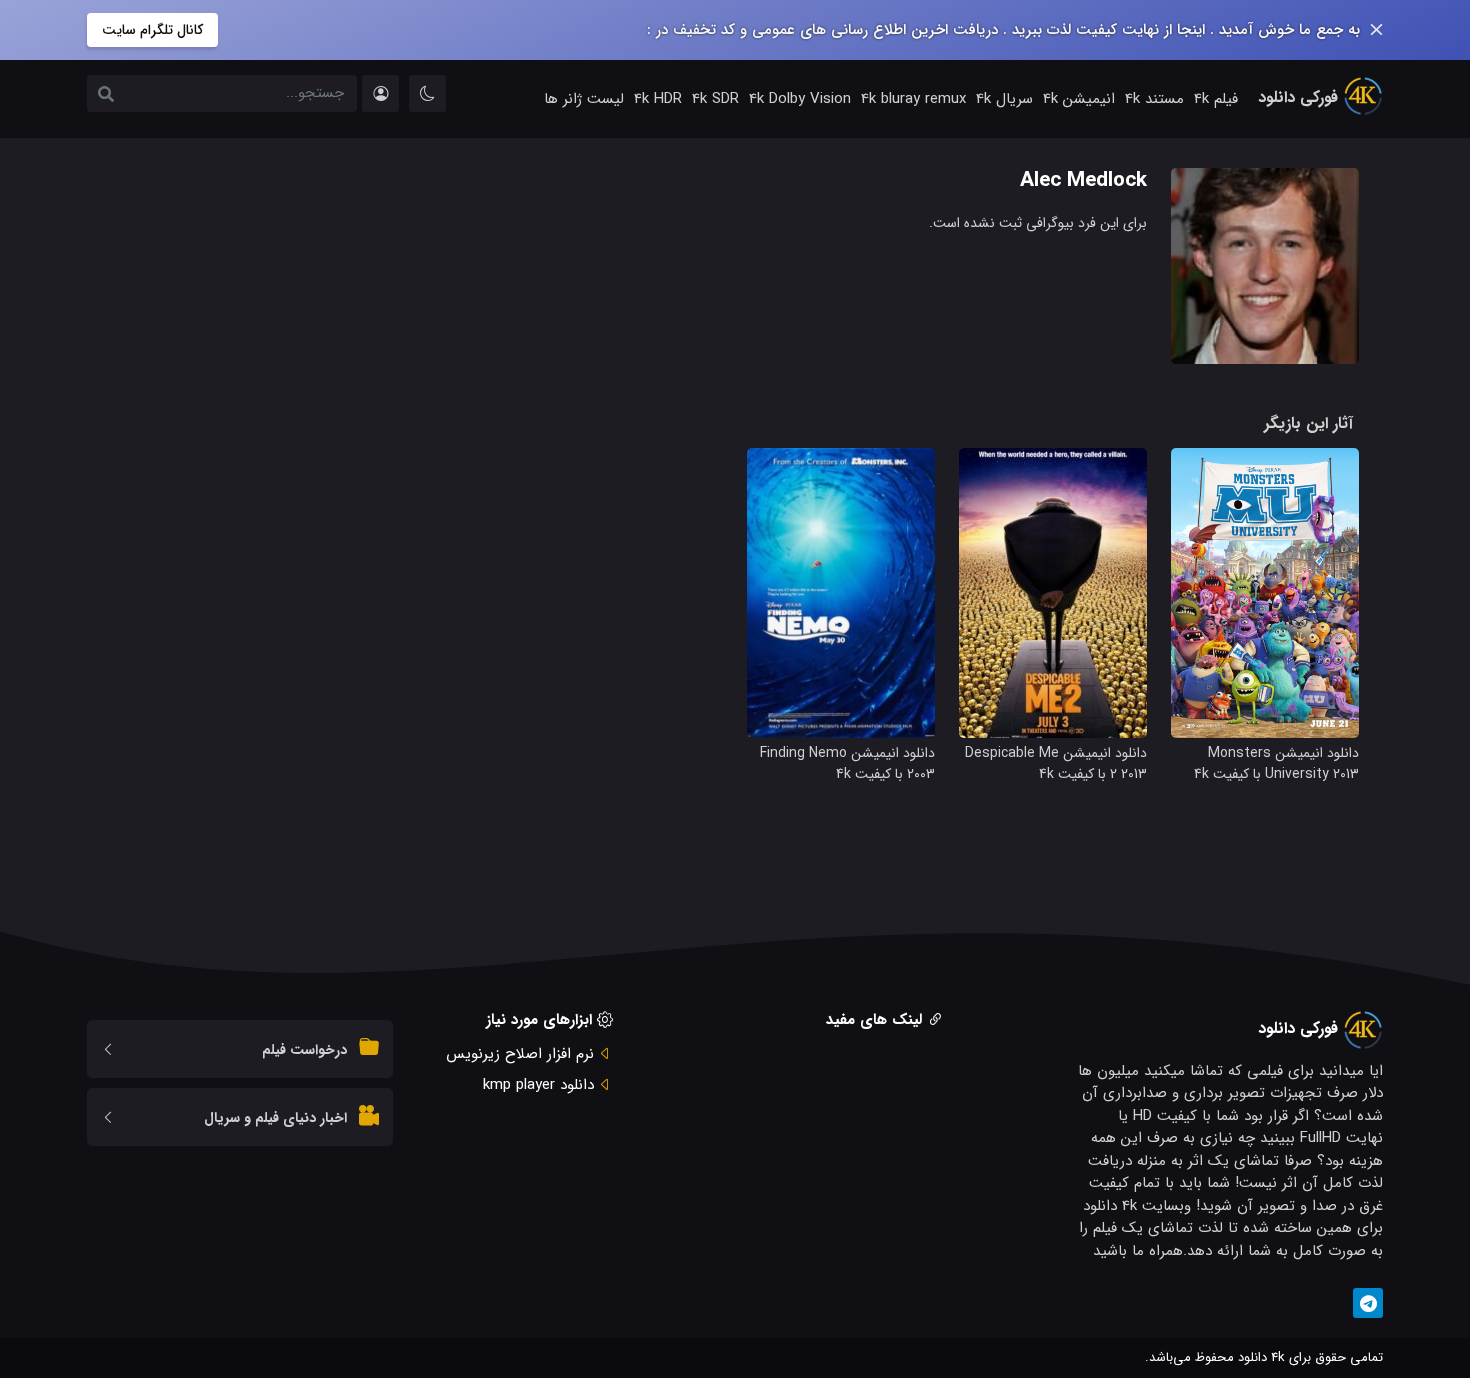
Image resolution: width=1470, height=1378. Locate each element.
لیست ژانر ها (584, 99)
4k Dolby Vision (800, 99)
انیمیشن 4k (1079, 99)
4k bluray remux (913, 99)
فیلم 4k (1216, 99)
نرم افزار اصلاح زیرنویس (520, 1054)
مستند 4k (1154, 99)
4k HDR (658, 99)
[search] (106, 96)
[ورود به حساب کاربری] (380, 93)
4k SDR (715, 99)
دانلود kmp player (538, 1085)
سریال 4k (1004, 99)
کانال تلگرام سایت (152, 30)
